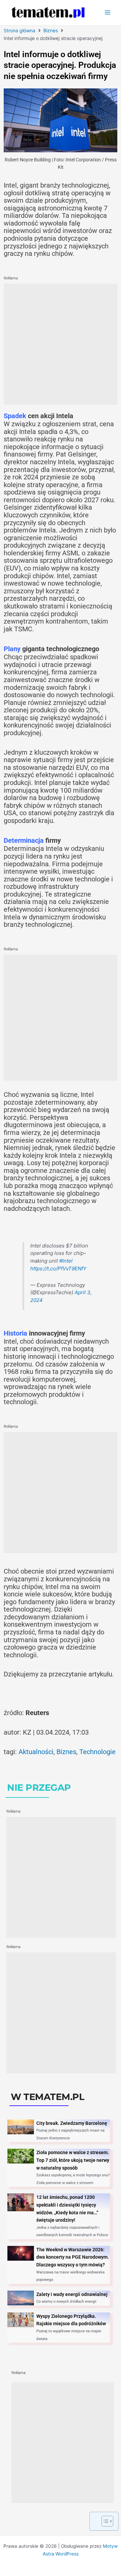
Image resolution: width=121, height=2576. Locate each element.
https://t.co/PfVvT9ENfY (58, 1269)
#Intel (66, 1261)
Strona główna (19, 30)
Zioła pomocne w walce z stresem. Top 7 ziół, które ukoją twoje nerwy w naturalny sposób (73, 2160)
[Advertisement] (61, 344)
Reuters (37, 1713)
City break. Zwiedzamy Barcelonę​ (72, 2123)
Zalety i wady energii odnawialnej (72, 2294)
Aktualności (36, 1752)
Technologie (97, 1752)
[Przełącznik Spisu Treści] (104, 2521)
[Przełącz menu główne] (108, 13)
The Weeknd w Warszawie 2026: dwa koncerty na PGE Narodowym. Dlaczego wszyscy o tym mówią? (73, 2257)
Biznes (51, 30)
